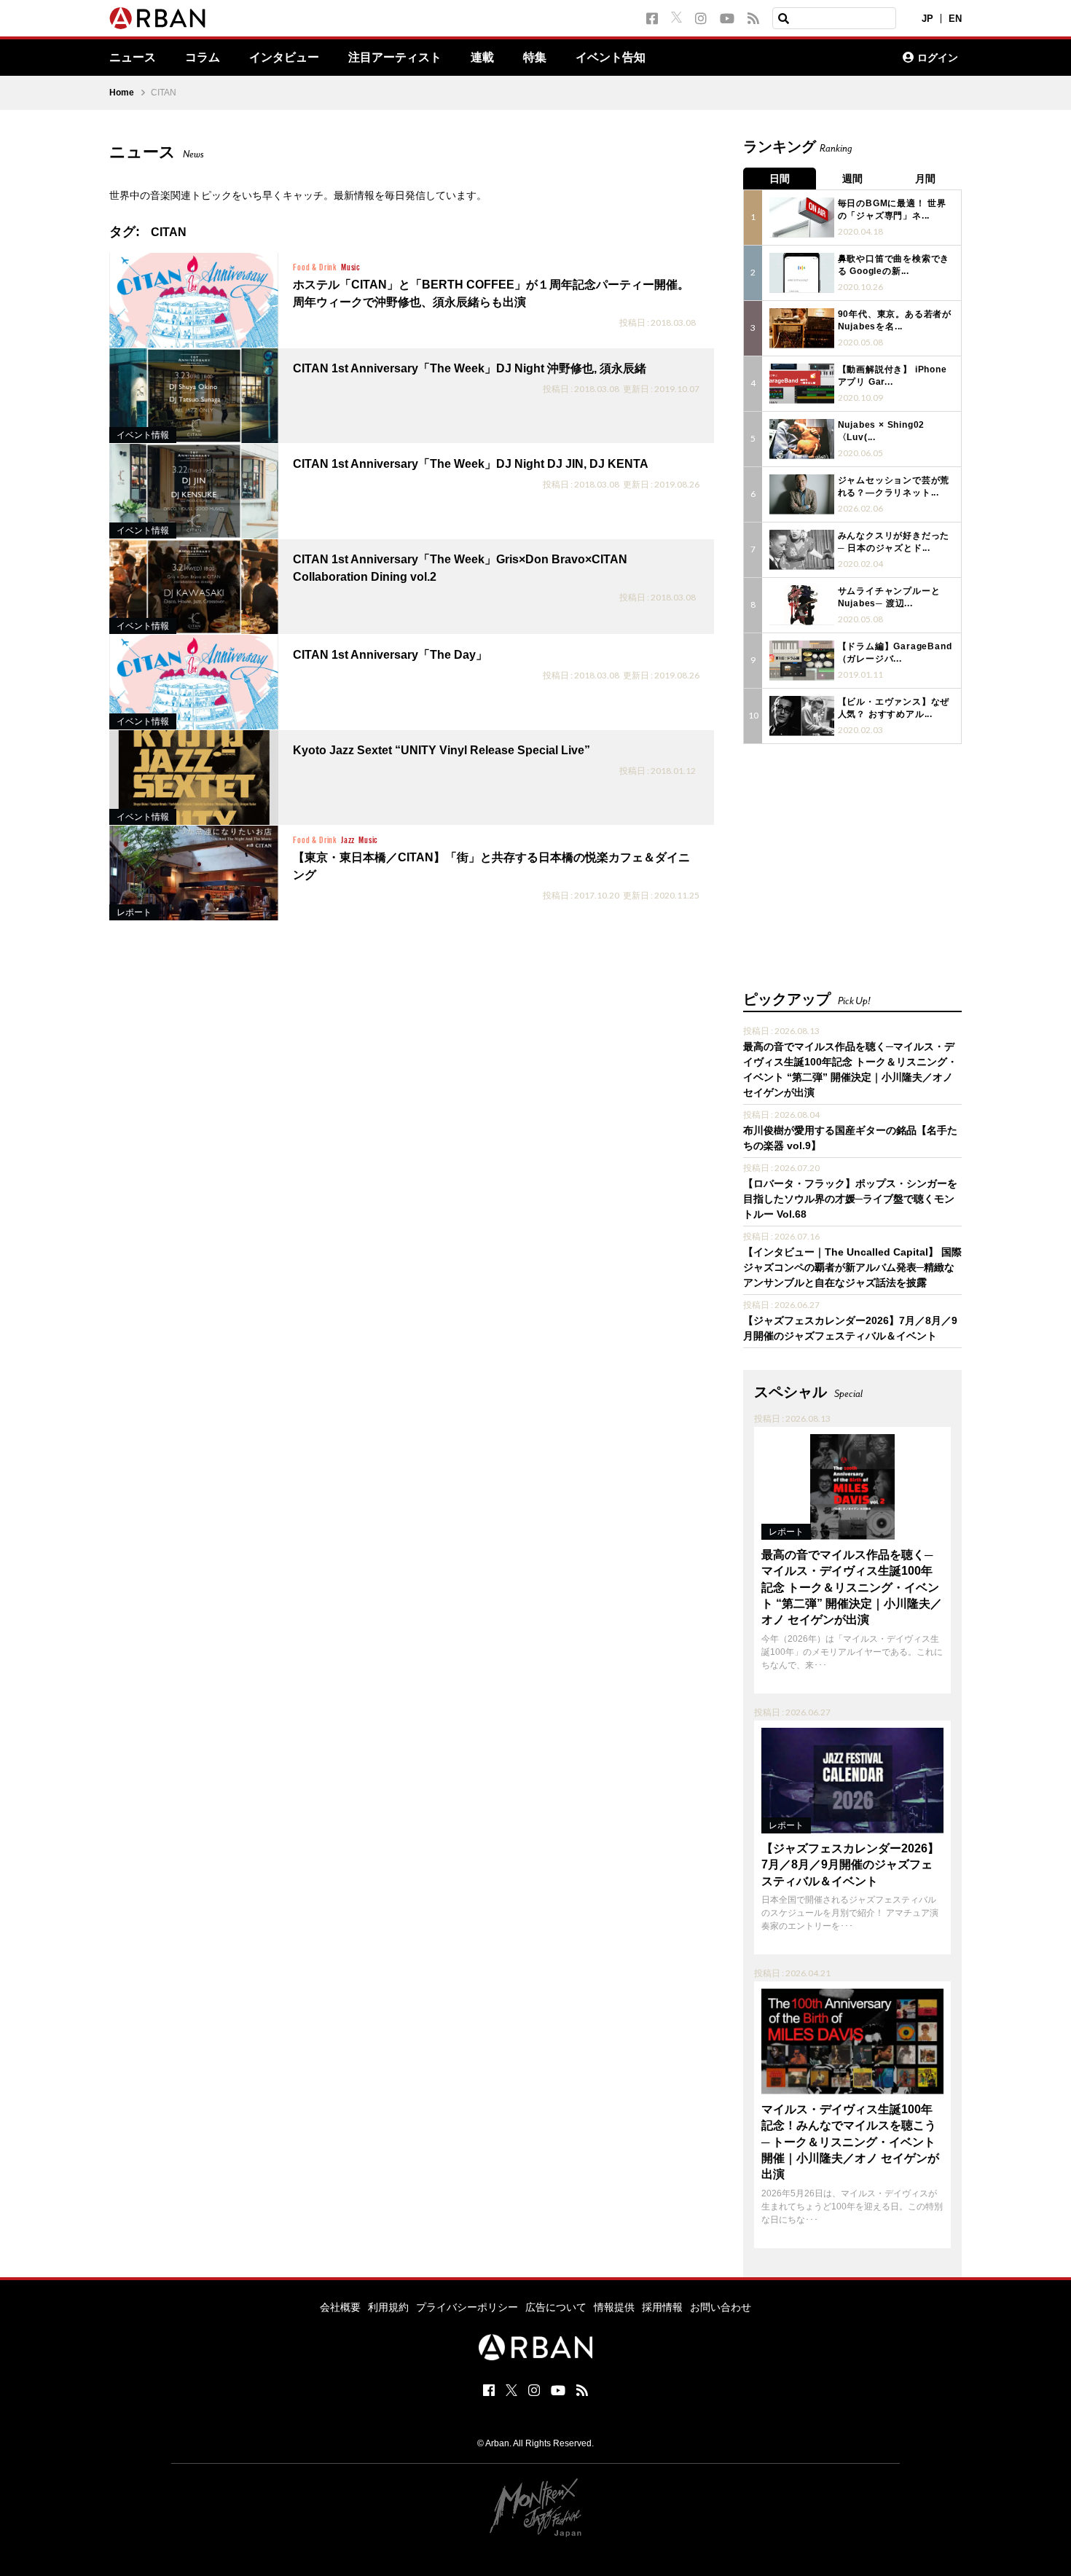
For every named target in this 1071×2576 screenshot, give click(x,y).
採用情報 (662, 2307)
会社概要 (340, 2307)
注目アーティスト (395, 58)
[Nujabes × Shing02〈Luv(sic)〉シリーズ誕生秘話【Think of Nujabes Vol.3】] (802, 439)
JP (927, 19)
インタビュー (284, 58)
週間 (852, 179)
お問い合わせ (721, 2307)
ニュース (133, 58)
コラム (203, 58)
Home (122, 93)
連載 (482, 58)
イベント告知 (611, 58)
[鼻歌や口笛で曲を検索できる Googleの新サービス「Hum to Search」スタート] (802, 273)
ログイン (938, 58)
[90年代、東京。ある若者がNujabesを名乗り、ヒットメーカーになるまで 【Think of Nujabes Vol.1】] (802, 328)
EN (955, 19)
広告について (556, 2307)
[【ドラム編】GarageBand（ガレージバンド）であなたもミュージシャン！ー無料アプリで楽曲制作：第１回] (802, 661)
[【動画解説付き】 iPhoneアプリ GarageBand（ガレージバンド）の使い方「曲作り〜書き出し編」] (802, 384)
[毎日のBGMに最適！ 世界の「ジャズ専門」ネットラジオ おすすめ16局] (802, 218)
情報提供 (614, 2307)
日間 (780, 179)
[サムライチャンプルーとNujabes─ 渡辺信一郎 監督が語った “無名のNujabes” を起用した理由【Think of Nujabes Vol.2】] (802, 605)
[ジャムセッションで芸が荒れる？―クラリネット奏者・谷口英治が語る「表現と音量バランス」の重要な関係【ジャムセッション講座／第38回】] (802, 494)
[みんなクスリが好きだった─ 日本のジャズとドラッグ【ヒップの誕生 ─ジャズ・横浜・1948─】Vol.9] (802, 550)
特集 (535, 58)
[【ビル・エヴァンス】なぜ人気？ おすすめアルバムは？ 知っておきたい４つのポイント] (802, 716)
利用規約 (388, 2307)
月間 (925, 179)
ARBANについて (828, 58)
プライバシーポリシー (467, 2307)
